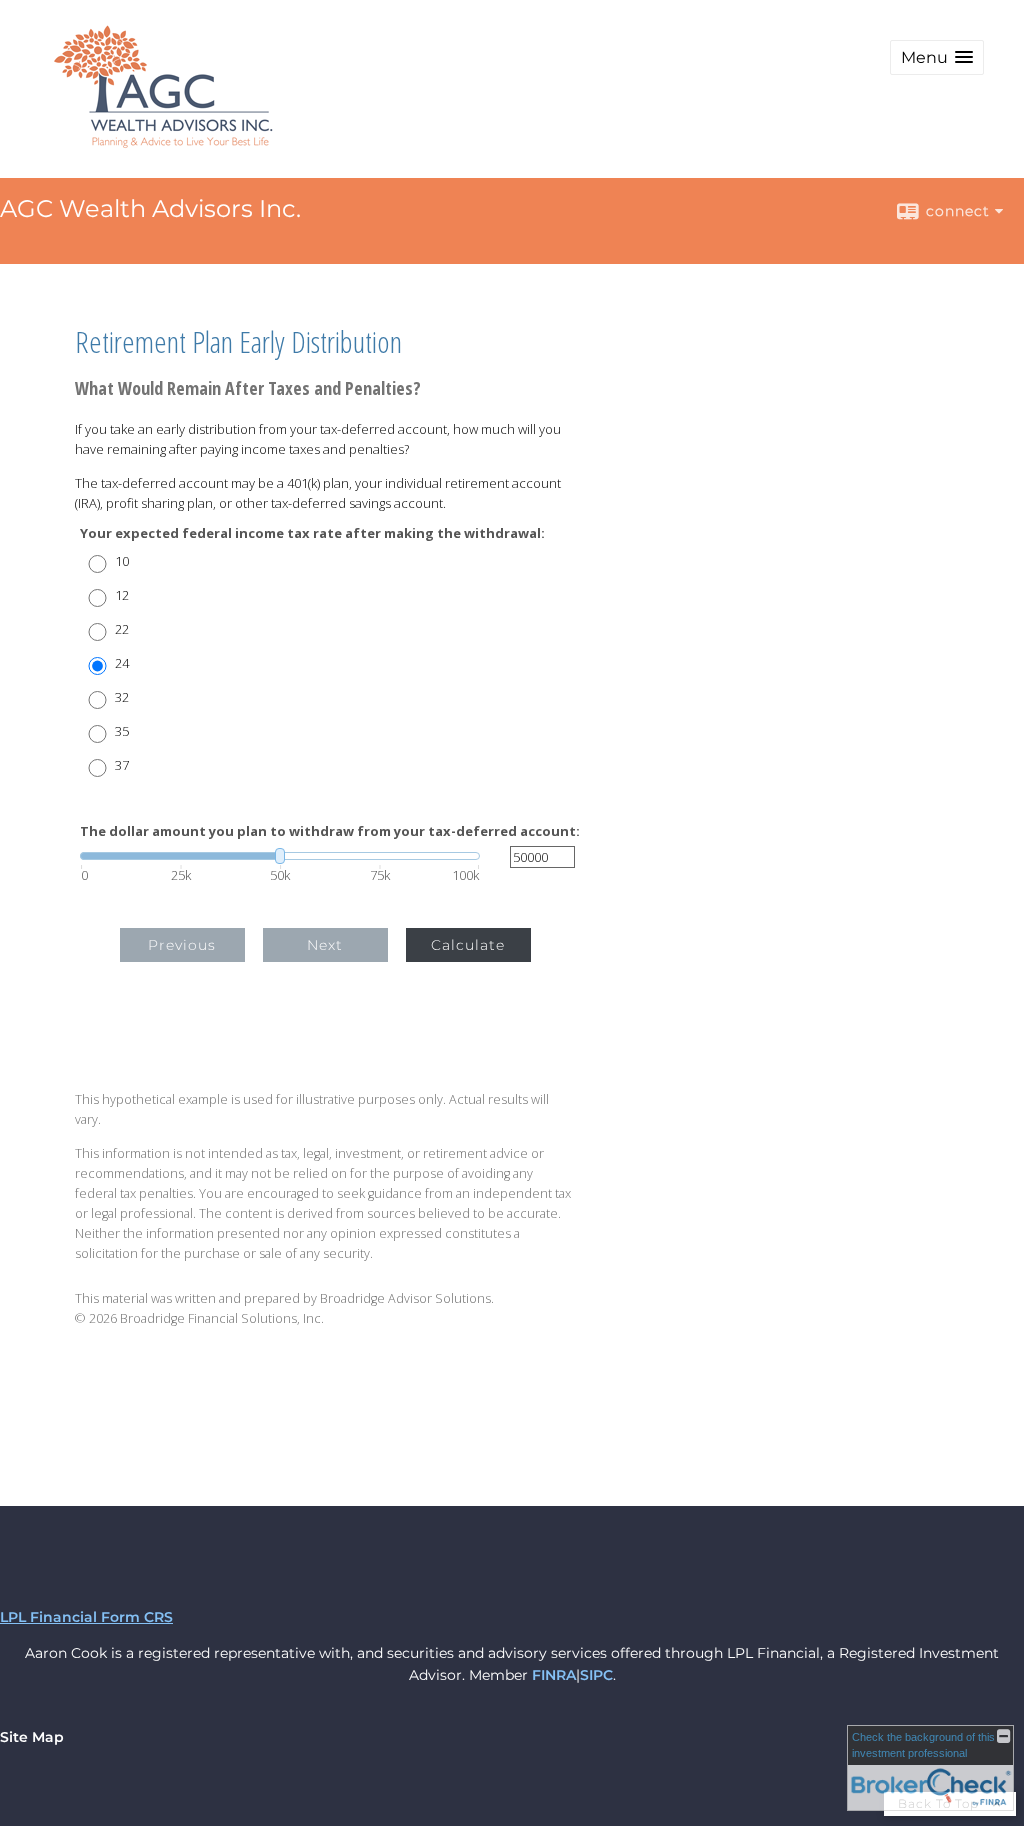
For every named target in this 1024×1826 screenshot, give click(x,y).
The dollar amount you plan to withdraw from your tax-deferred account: (330, 831)
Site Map (32, 1737)
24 (122, 663)
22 (122, 629)
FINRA (554, 1675)
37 (122, 765)
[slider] (280, 856)
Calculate (468, 945)
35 (122, 731)
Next (325, 945)
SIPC (596, 1675)
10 (122, 561)
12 (122, 595)
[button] (937, 57)
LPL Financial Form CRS (86, 1617)
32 (122, 697)
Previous (182, 945)
